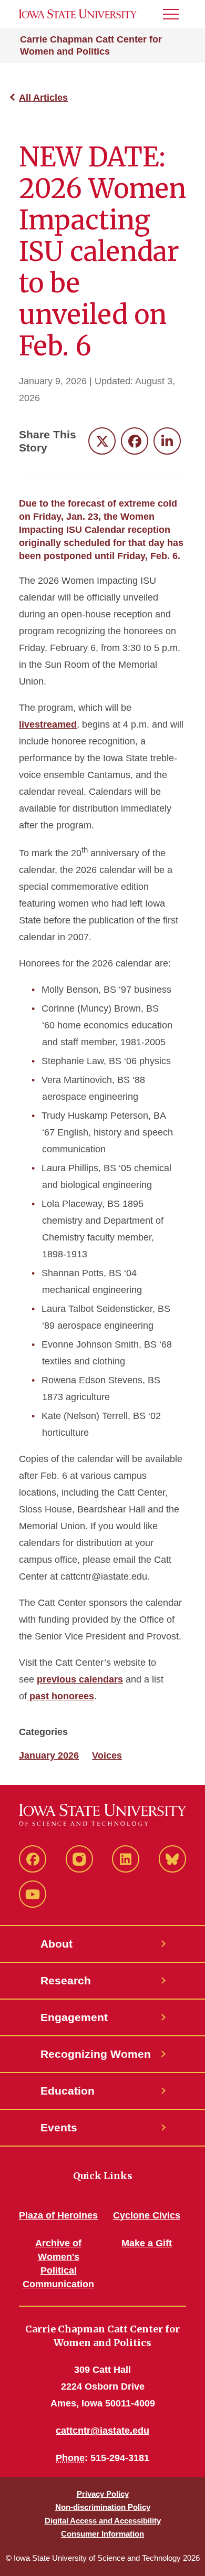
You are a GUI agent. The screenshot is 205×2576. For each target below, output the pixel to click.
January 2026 (49, 1755)
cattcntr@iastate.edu (102, 2431)
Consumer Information (102, 2534)
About (57, 1944)
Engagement (74, 2017)
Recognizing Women (96, 2054)
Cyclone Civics (147, 2215)
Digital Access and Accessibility (103, 2521)
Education (68, 2091)
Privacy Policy (103, 2494)
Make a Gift (147, 2243)
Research (66, 1980)
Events (59, 2127)
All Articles (43, 98)
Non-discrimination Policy (103, 2507)
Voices (107, 1755)
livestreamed (48, 724)
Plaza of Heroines (58, 2215)
